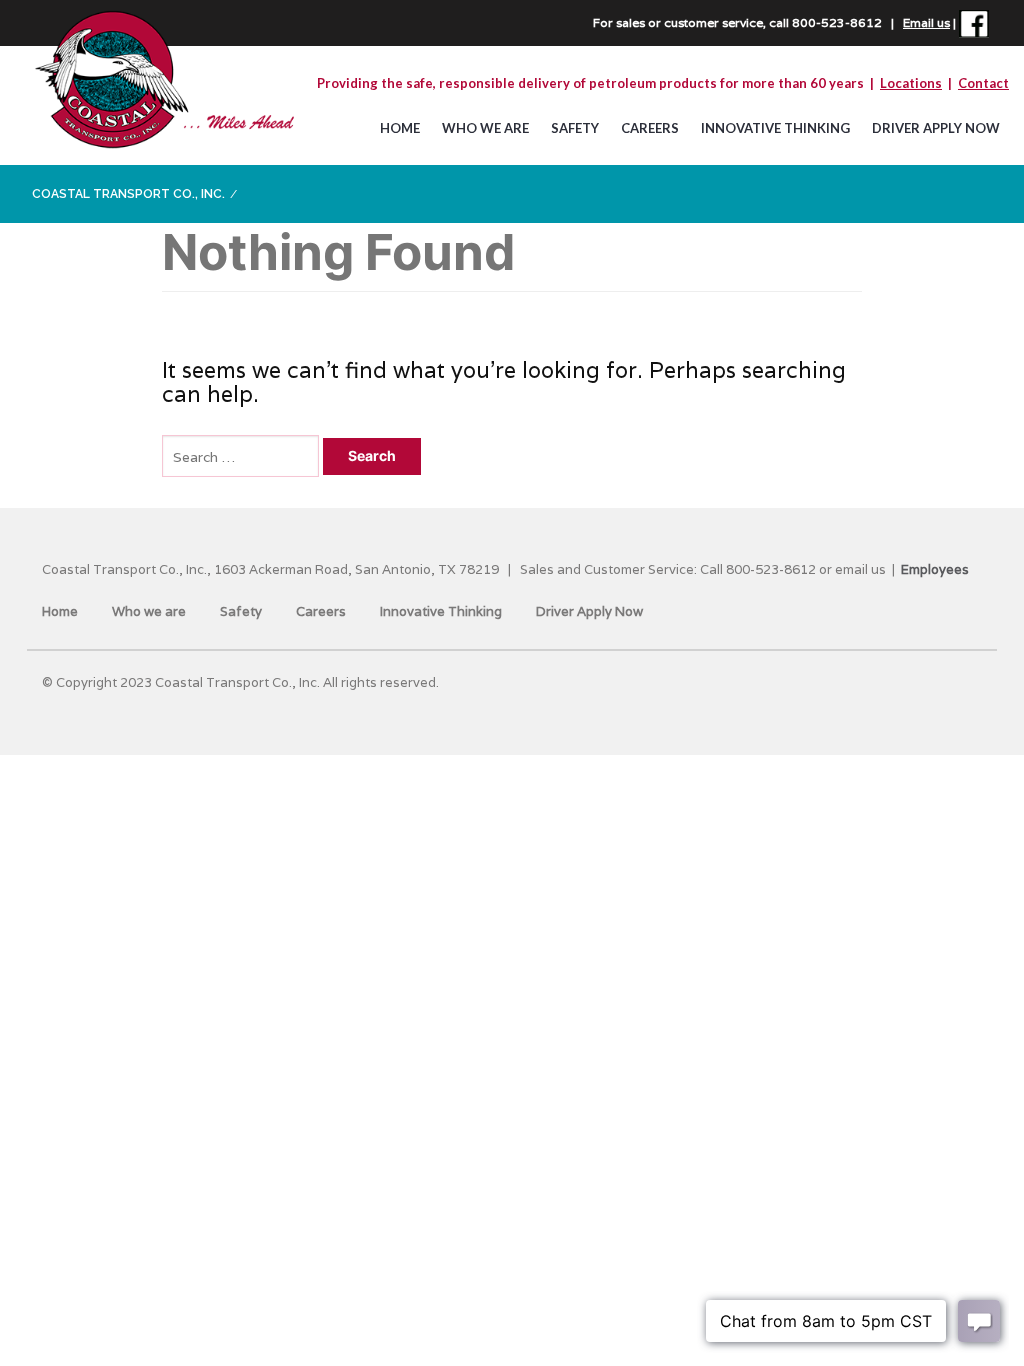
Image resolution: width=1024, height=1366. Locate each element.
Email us (926, 22)
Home (400, 128)
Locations (911, 83)
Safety (575, 128)
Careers (650, 128)
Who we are (485, 128)
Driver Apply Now (936, 128)
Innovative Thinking (775, 128)
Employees (935, 569)
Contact (983, 83)
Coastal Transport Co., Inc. (128, 194)
